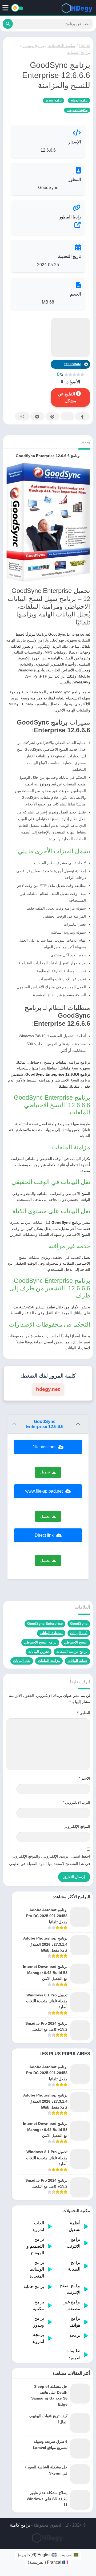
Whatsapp (22, 416)
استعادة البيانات (51, 1633)
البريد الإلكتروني (76, 1802)
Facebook (82, 416)
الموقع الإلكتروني (77, 1826)
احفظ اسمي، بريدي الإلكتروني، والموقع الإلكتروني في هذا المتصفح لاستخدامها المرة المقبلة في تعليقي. (49, 1860)
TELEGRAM (72, 364)
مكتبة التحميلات (61, 46)
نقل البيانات (22, 1661)
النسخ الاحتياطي (76, 1642)
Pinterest (52, 416)
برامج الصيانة (79, 52)
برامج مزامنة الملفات (72, 1652)
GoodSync (79, 1624)
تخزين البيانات (39, 1652)
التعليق (84, 1713)
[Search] (8, 24)
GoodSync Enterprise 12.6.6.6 (45, 1424)
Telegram (37, 416)
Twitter (67, 416)
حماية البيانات (77, 1661)
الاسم (85, 1778)
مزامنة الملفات (49, 1661)
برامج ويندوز (33, 46)
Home (84, 46)
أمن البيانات (79, 1633)
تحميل (45, 1472)
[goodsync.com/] (48, 225)
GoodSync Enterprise (45, 1624)
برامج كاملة (20, 2525)
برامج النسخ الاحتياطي (40, 1642)
